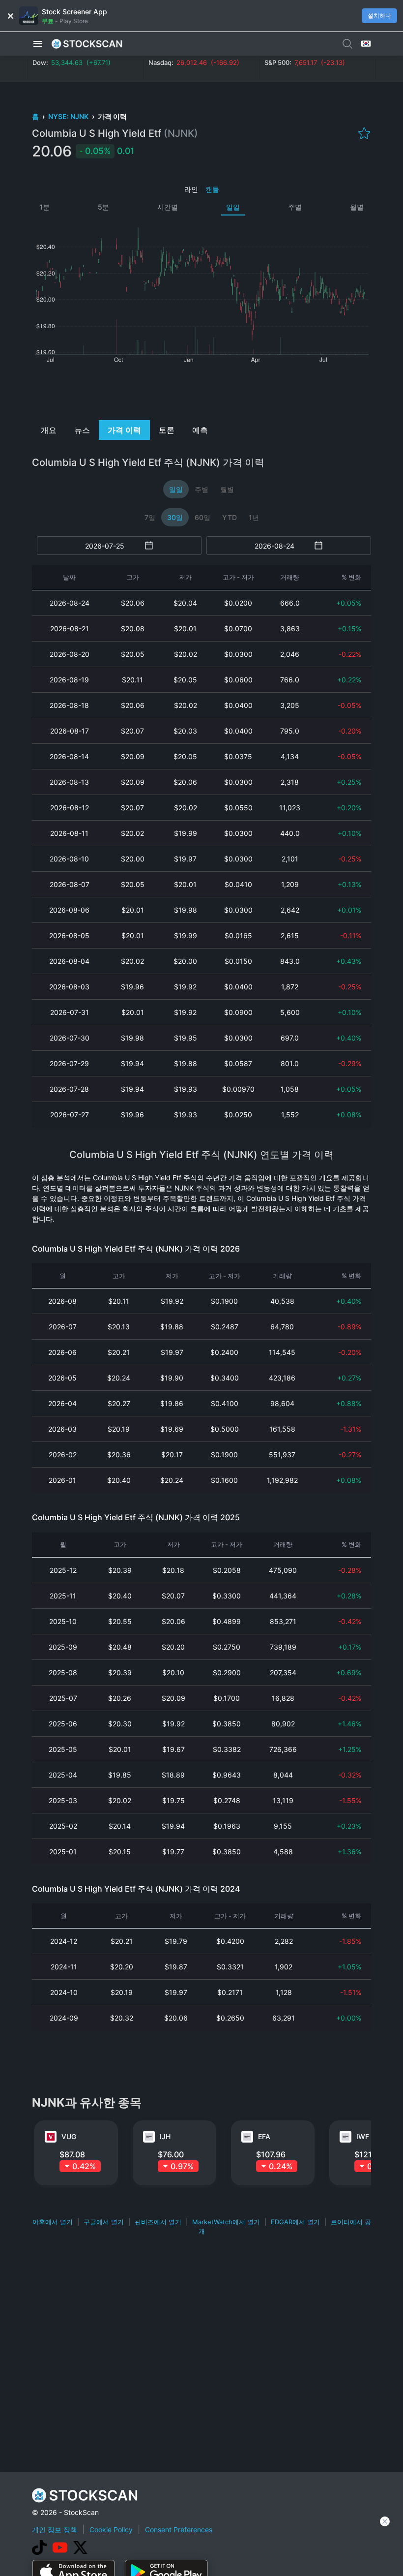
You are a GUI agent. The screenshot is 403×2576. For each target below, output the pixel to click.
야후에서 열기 (53, 2222)
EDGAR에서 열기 (295, 2222)
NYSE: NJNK (69, 116)
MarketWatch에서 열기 (226, 2222)
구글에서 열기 (104, 2222)
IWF (363, 2136)
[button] (38, 44)
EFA (264, 2136)
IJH (165, 2136)
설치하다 (379, 15)
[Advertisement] (202, 391)
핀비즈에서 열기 (158, 2222)
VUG (69, 2136)
